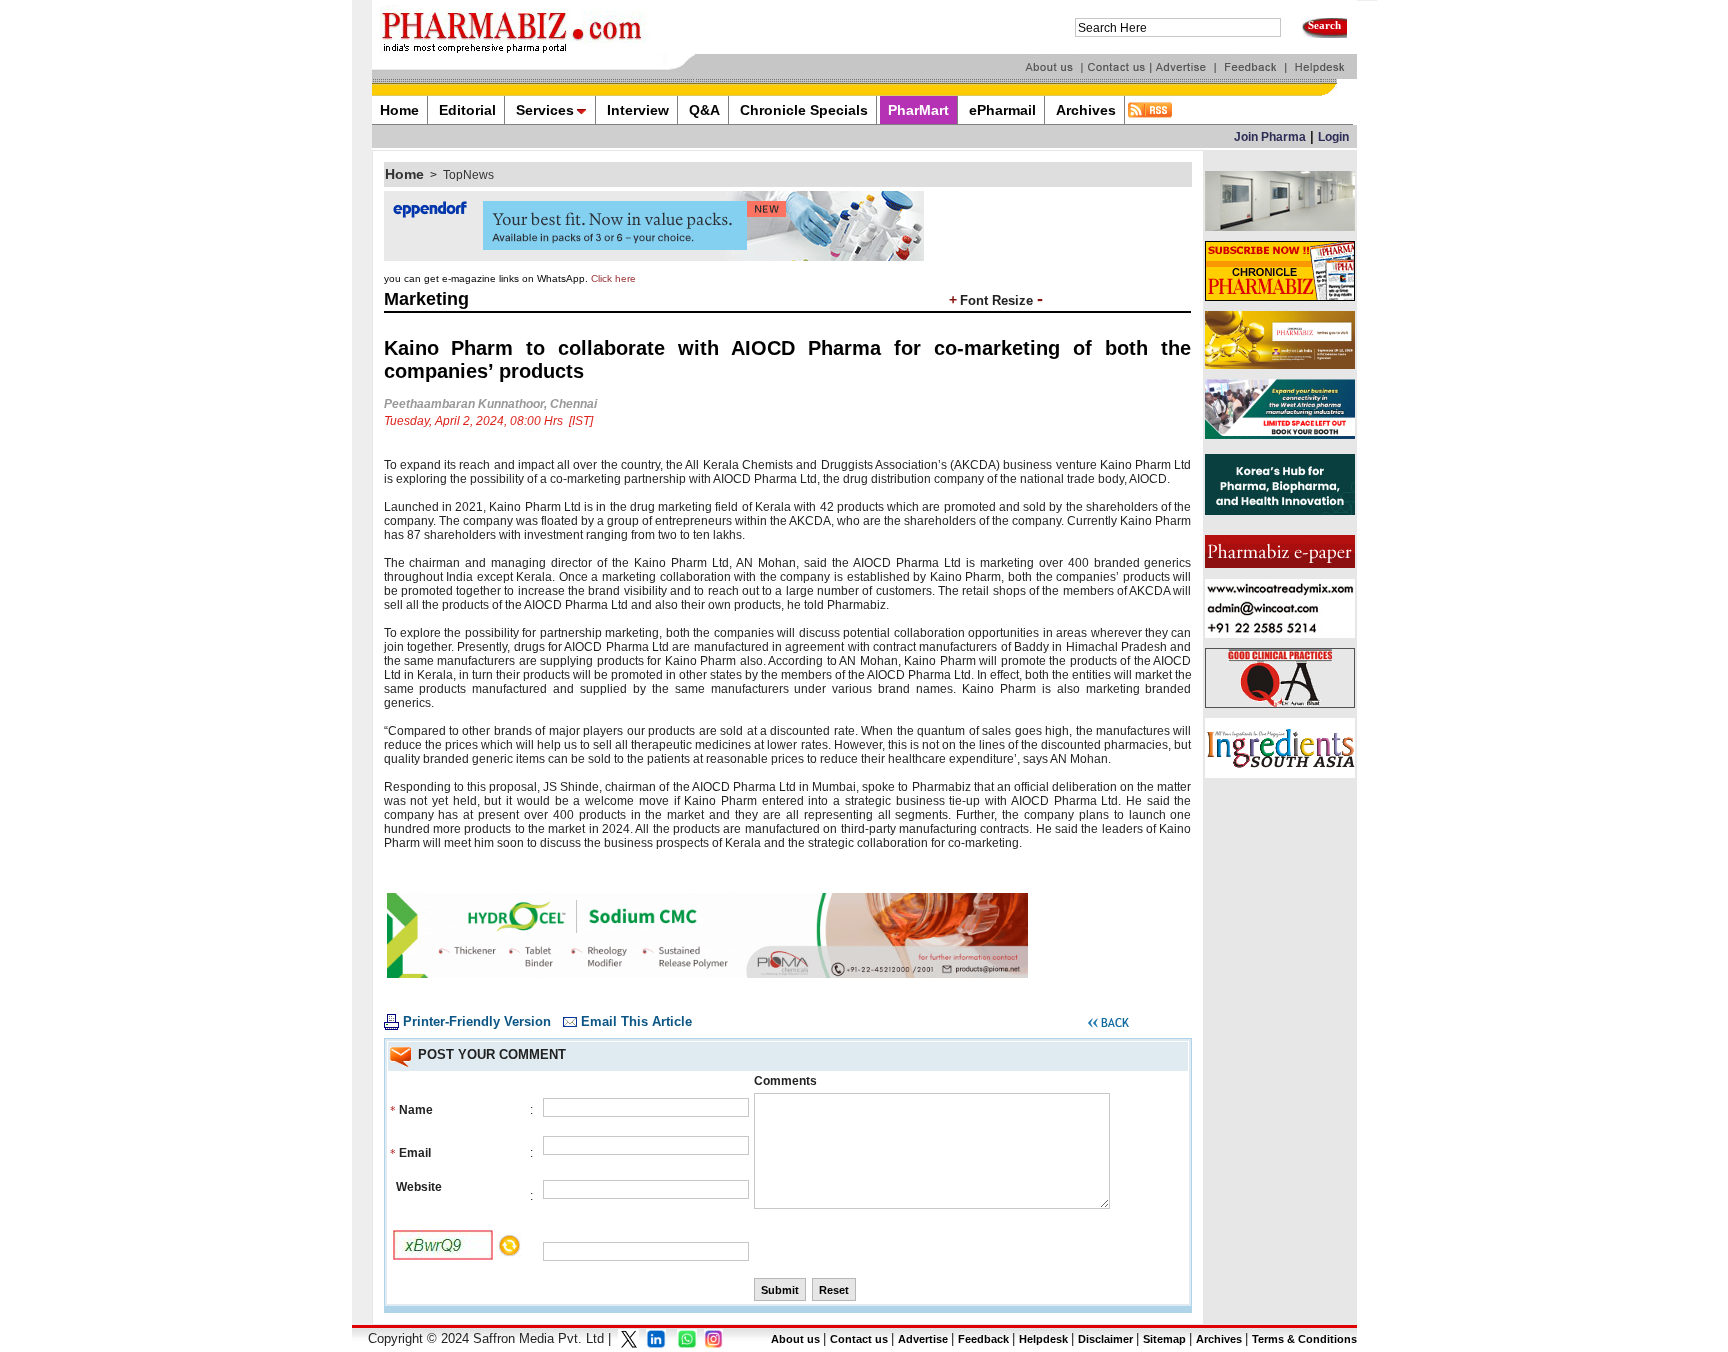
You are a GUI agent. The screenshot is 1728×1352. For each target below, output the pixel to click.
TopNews (468, 175)
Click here (613, 278)
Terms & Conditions (1304, 1339)
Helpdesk (1043, 1339)
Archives (1219, 1339)
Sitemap (1164, 1339)
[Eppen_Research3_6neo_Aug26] (654, 257)
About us (795, 1339)
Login (1333, 137)
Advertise (923, 1339)
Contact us (859, 1339)
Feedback (983, 1339)
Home (404, 174)
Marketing (426, 299)
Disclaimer (1105, 1339)
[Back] (1108, 1026)
